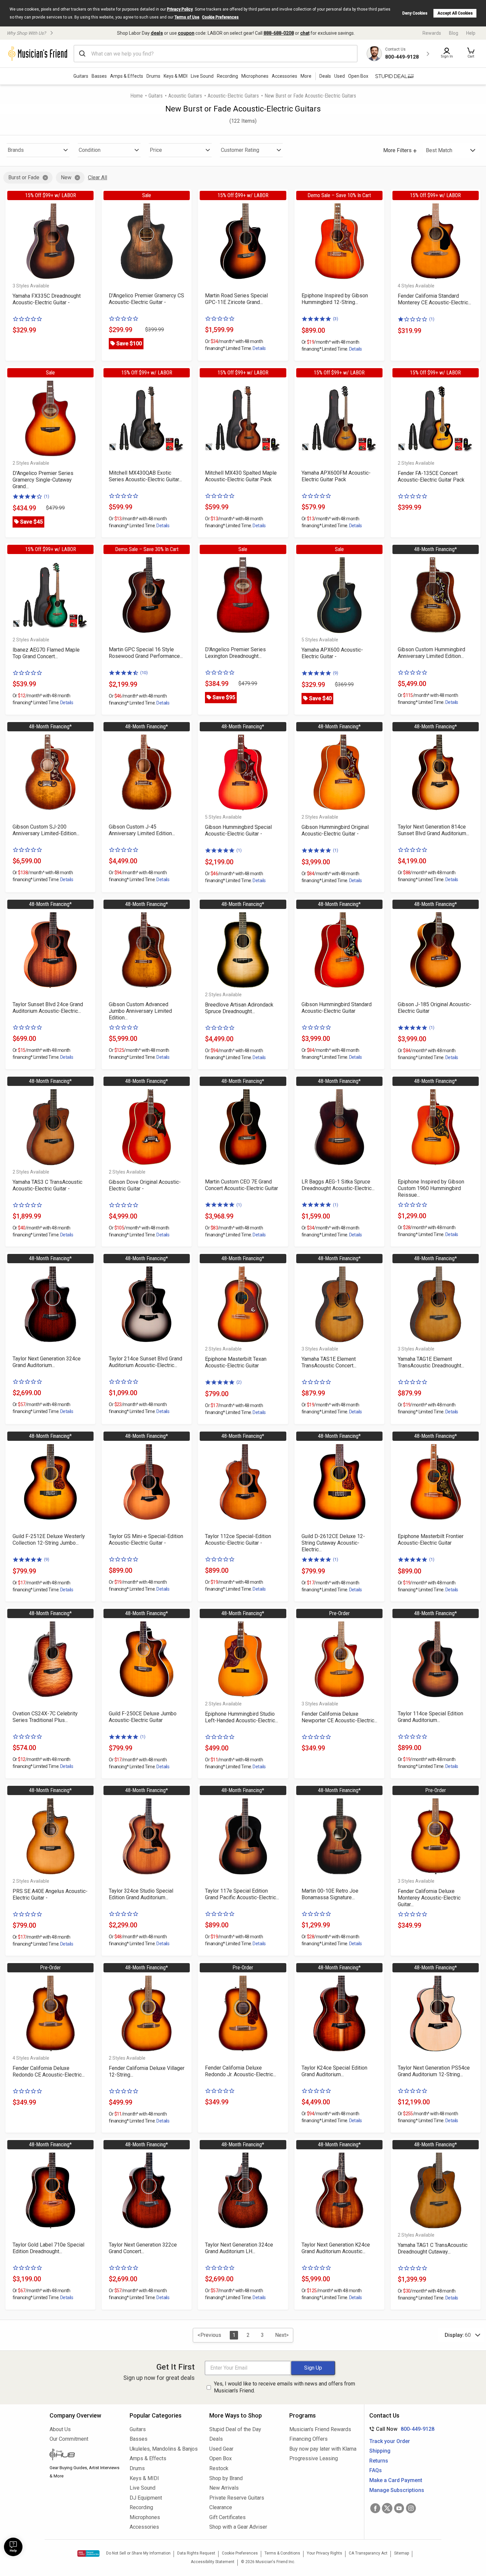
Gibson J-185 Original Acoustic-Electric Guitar (435, 1008)
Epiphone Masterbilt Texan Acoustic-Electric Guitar (236, 1362)
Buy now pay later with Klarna (323, 2449)
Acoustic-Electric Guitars (233, 96)
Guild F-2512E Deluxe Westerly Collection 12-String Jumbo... (49, 1540)
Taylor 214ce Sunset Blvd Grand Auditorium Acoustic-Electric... (145, 1362)
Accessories (284, 76)
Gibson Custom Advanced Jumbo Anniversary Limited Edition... (140, 1011)
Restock (219, 2468)
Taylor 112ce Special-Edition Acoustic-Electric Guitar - (238, 1540)
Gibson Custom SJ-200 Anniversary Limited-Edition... (46, 830)
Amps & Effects (127, 76)
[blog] (85, 2455)
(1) (432, 319)
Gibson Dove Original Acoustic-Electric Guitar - (145, 1185)
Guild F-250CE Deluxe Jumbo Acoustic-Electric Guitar (143, 1717)
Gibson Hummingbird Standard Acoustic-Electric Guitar (337, 1008)
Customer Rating (240, 150)
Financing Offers (308, 2439)
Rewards (432, 33)
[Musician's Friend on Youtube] (399, 2508)
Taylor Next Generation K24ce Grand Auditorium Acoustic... (336, 2248)
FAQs (376, 2470)
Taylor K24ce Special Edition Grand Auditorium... (334, 2071)
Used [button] (340, 76)
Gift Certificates (227, 2517)
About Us (60, 2429)
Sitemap (402, 2553)
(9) (336, 673)
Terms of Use (187, 17)
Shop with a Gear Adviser (238, 2527)
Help (471, 33)
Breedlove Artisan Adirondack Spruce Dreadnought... (239, 1008)
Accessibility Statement (213, 2562)
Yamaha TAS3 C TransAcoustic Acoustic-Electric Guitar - (47, 1185)
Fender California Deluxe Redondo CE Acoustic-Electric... (49, 2071)
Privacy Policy (180, 9)
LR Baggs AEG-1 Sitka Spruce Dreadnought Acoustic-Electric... (338, 1185)
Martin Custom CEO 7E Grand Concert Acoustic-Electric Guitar (242, 1185)
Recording (227, 76)
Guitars (81, 76)
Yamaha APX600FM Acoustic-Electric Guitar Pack (336, 476)
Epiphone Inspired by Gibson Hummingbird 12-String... (335, 299)
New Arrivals (224, 2488)
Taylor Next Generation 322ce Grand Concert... (143, 2248)
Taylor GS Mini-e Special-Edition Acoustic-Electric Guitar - (146, 1540)
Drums (153, 76)
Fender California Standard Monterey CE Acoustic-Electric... (434, 299)
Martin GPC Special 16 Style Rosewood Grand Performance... (146, 653)
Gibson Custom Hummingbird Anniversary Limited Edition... (431, 653)
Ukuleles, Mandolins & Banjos (164, 2449)
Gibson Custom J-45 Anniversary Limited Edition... (142, 830)
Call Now (401, 2429)
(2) (239, 1382)
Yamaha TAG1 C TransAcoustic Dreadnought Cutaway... (433, 2248)
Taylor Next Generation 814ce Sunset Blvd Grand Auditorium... (433, 830)
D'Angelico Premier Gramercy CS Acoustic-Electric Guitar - (146, 299)
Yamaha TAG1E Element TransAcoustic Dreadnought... (431, 1362)
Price (156, 150)
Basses (99, 76)
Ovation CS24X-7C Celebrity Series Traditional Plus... (45, 1717)
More (306, 76)
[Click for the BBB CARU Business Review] (88, 2554)
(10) (144, 673)
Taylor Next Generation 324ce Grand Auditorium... (47, 1362)
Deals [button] (325, 76)
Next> (282, 2335)
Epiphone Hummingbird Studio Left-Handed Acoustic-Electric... (242, 1717)
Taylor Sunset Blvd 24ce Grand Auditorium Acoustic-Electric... (48, 1008)
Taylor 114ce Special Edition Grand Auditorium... (430, 1717)
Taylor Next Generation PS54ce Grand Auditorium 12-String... (434, 2071)
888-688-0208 (279, 33)
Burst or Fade (24, 177)
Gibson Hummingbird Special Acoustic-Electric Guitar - (238, 830)
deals (157, 33)
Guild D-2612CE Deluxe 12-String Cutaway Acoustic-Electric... (333, 1543)
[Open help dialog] (13, 2547)
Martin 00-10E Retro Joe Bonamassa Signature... (330, 1894)
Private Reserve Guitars (237, 2498)
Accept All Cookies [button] (455, 13)
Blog (454, 33)
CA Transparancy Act (368, 2553)
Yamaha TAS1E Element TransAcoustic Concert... (329, 1362)
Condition (90, 150)
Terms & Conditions (282, 2553)
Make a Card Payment (396, 2480)
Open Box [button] (358, 76)
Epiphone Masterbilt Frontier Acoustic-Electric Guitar (431, 1540)
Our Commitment (69, 2439)
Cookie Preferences (220, 17)
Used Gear (221, 2449)
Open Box (221, 2458)
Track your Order (390, 2441)
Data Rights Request (196, 2553)
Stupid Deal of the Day (235, 2429)
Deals (216, 2439)
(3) (336, 319)
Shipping (380, 2451)
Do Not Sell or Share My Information (138, 2553)
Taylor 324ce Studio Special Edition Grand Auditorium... (141, 1894)
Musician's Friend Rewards (320, 2429)
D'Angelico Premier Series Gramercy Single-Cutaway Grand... (43, 480)
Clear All (98, 177)
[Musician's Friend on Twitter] (387, 2508)
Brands (16, 150)
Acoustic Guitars (185, 96)
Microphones (255, 76)
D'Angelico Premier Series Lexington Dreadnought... (235, 653)
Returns (379, 2461)
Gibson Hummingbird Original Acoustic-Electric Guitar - (335, 830)
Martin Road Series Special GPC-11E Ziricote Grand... (236, 299)
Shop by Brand (226, 2478)
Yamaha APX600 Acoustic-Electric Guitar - (332, 653)
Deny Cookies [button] (415, 13)
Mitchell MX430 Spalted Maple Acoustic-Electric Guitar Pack (241, 476)
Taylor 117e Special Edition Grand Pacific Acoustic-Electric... (242, 1894)
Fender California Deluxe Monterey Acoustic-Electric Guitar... (429, 1898)
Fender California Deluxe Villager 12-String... (147, 2071)
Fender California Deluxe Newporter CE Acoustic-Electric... (339, 1717)
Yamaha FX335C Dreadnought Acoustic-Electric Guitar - (47, 299)
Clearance (221, 2507)
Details (259, 348)
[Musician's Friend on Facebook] (375, 2508)
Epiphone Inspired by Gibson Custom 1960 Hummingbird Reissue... (431, 1188)
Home (137, 96)
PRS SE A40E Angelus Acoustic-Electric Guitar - (50, 1894)
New (66, 177)
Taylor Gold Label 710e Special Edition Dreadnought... (48, 2248)
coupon (186, 33)
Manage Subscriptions (397, 2490)
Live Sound (202, 76)
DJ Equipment (146, 2498)
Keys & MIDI (176, 76)
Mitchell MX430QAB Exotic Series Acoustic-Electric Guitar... (145, 476)
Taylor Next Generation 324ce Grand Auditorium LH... (239, 2248)
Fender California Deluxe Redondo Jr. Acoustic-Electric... (241, 2071)
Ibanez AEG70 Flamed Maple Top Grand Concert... (46, 653)
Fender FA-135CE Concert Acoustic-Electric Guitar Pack (431, 476)
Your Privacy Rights (324, 2553)
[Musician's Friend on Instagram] (411, 2508)
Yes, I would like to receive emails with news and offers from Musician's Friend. (284, 2387)
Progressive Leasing (314, 2458)
